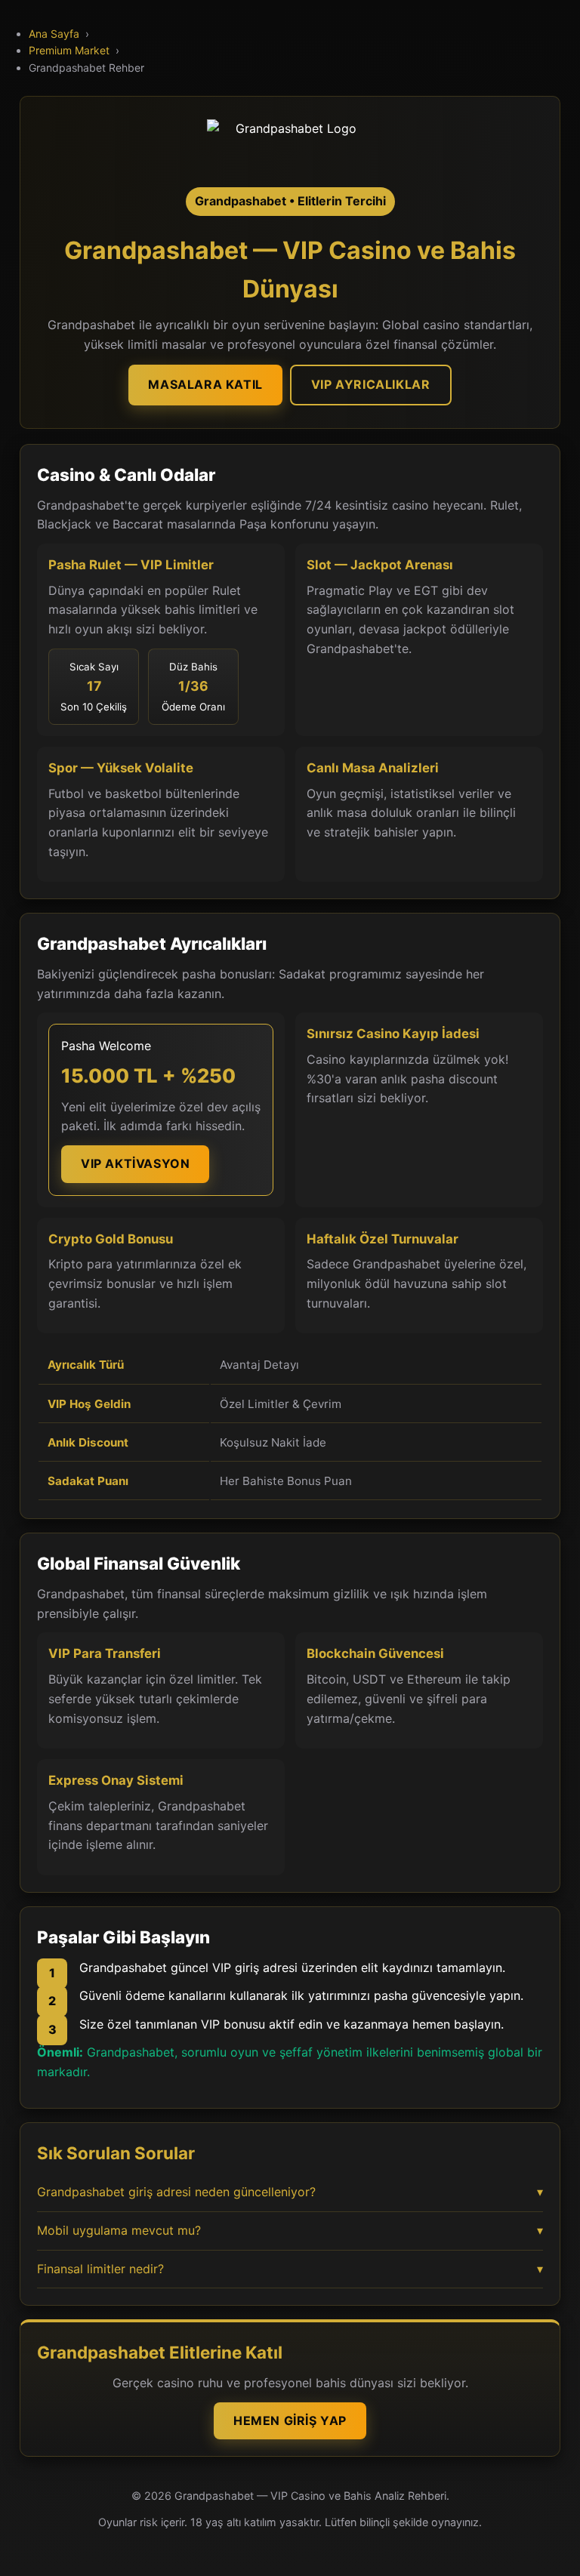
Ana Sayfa (54, 34)
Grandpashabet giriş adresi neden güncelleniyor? (290, 2192)
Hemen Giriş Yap (290, 2420)
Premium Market (69, 50)
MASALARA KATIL (205, 384)
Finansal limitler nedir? (290, 2269)
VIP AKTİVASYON (135, 1163)
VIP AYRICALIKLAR (371, 384)
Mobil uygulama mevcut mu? (290, 2230)
